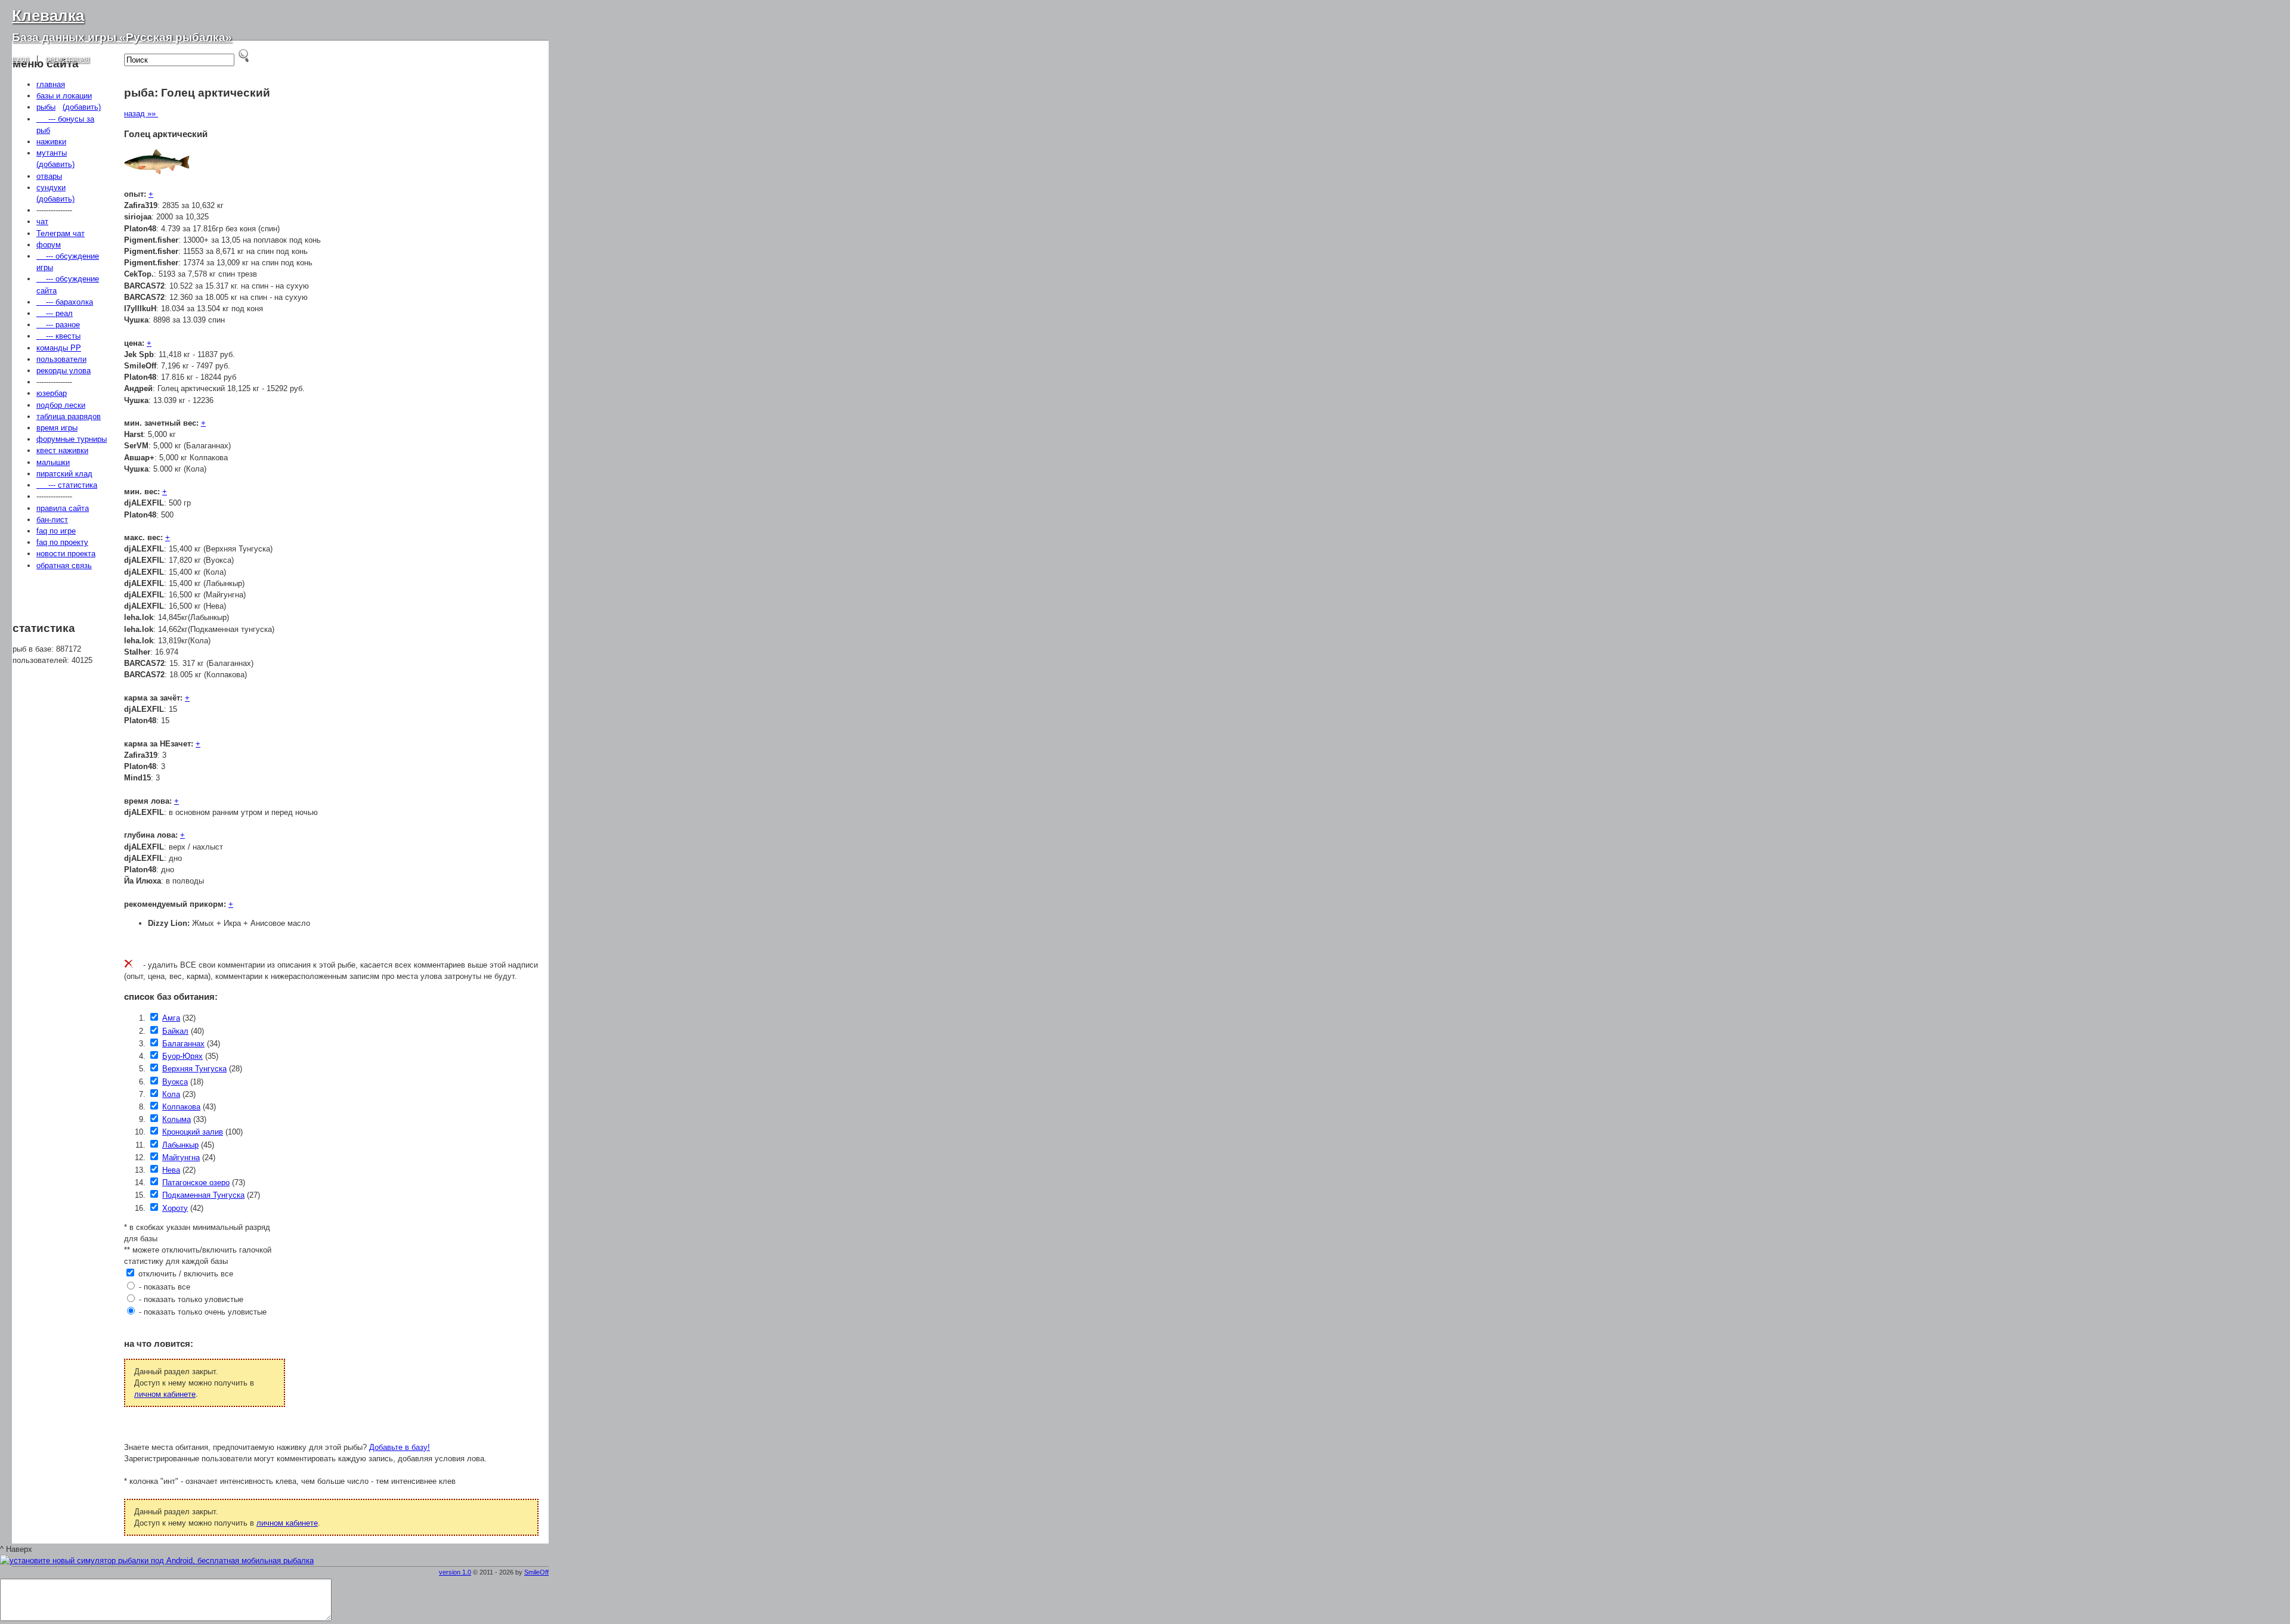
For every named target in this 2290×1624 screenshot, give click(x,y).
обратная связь (64, 565)
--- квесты (58, 336)
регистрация (67, 59)
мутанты (52, 153)
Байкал (175, 1031)
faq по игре (56, 531)
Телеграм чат (61, 233)
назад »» (141, 114)
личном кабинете (165, 1394)
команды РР (59, 348)
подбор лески (61, 405)
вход (21, 59)
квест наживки (62, 450)
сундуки (51, 187)
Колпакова (181, 1107)
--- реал (55, 313)
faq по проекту (62, 542)
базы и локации (64, 96)
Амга (171, 1018)
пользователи (61, 359)
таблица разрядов (69, 416)
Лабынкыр (180, 1145)
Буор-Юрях (182, 1056)
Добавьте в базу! (400, 1447)
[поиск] (244, 55)
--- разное (58, 325)
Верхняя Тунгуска (194, 1069)
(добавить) (82, 107)
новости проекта (66, 554)
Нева (171, 1170)
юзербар (52, 393)
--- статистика (67, 485)
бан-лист (52, 520)
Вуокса (175, 1082)
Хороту (175, 1208)
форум (49, 245)
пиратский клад (64, 474)
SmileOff (536, 1572)
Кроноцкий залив (193, 1132)
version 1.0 (455, 1572)
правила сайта (63, 508)
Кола (171, 1094)
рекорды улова (64, 371)
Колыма (177, 1119)
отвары (49, 176)
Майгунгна (181, 1157)
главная (51, 84)
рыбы (46, 107)
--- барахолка (65, 302)
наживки (51, 142)
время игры (57, 428)
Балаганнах (183, 1044)
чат (42, 221)
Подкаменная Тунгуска (203, 1195)
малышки (53, 462)
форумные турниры (72, 439)
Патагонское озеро (196, 1183)
